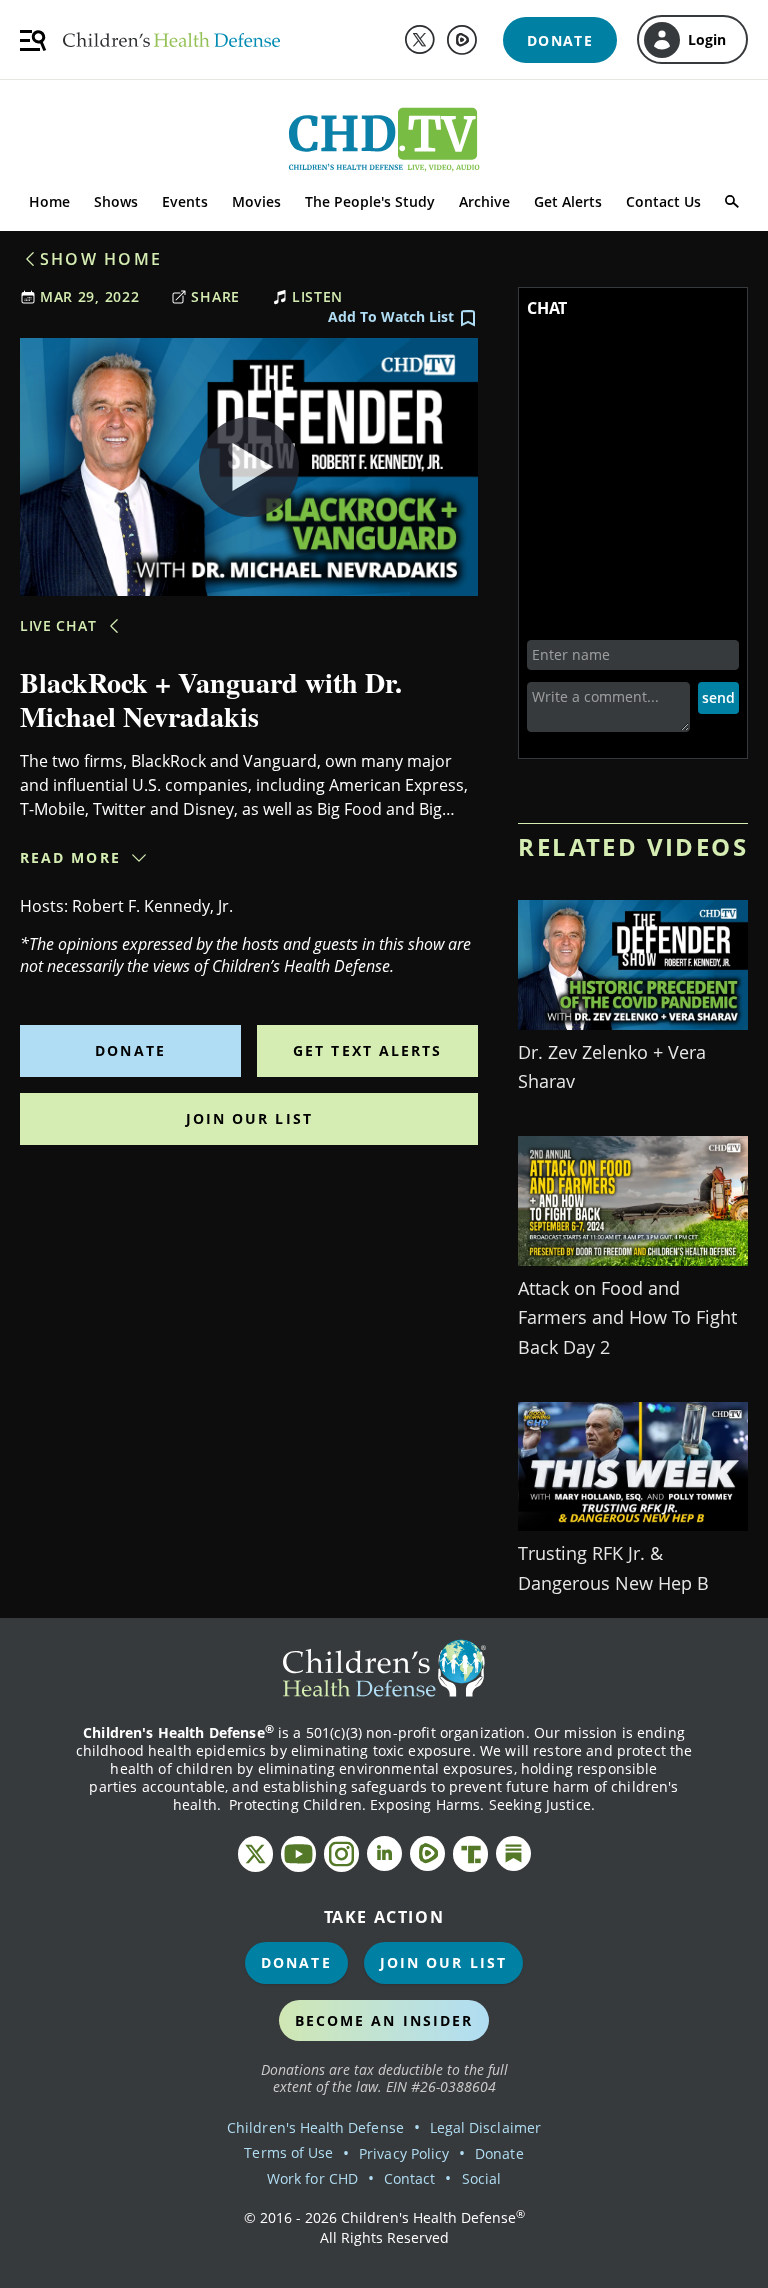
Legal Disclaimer (485, 2127)
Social (481, 2178)
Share (215, 296)
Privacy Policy (404, 2153)
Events (185, 201)
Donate (130, 1050)
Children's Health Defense (315, 2127)
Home (49, 201)
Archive (484, 201)
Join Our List (249, 1118)
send (718, 697)
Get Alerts (568, 201)
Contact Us (663, 201)
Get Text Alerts (368, 1050)
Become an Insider (384, 2020)
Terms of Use (288, 2152)
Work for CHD (312, 2178)
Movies (256, 201)
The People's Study (370, 201)
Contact (409, 2178)
